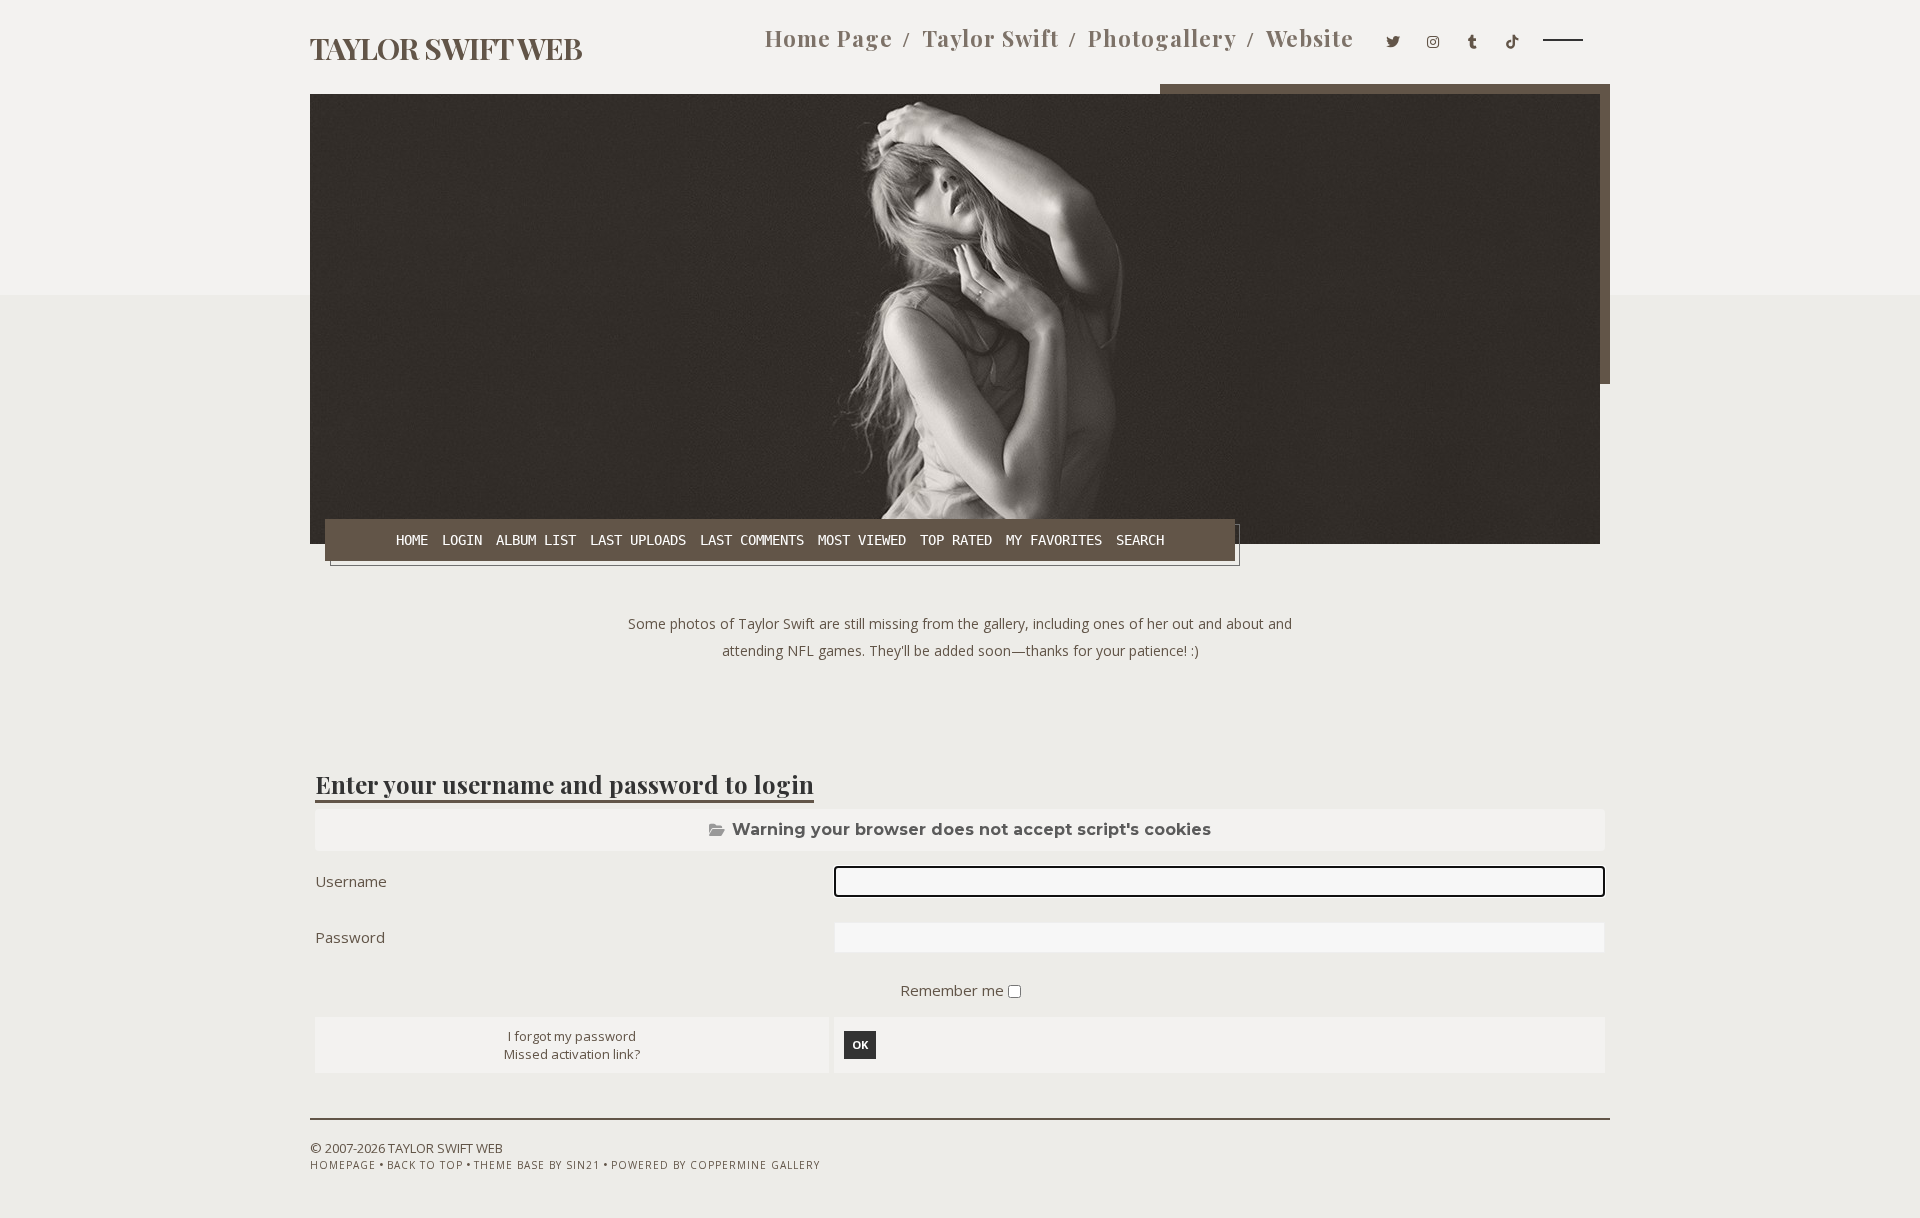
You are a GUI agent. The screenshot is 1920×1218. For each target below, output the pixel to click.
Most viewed (862, 540)
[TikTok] (1512, 38)
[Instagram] (1433, 38)
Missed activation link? (572, 1054)
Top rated (956, 540)
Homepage (343, 1165)
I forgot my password (572, 1036)
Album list (536, 540)
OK (860, 1044)
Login (462, 540)
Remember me (954, 990)
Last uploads (638, 540)
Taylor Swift (990, 38)
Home (412, 540)
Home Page (829, 38)
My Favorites (1054, 540)
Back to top (425, 1165)
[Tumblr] (1473, 38)
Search (1140, 540)
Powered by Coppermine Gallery (715, 1165)
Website (1310, 38)
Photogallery (1162, 38)
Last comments (752, 540)
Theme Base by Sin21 (537, 1165)
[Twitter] (1393, 38)
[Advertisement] (960, 709)
